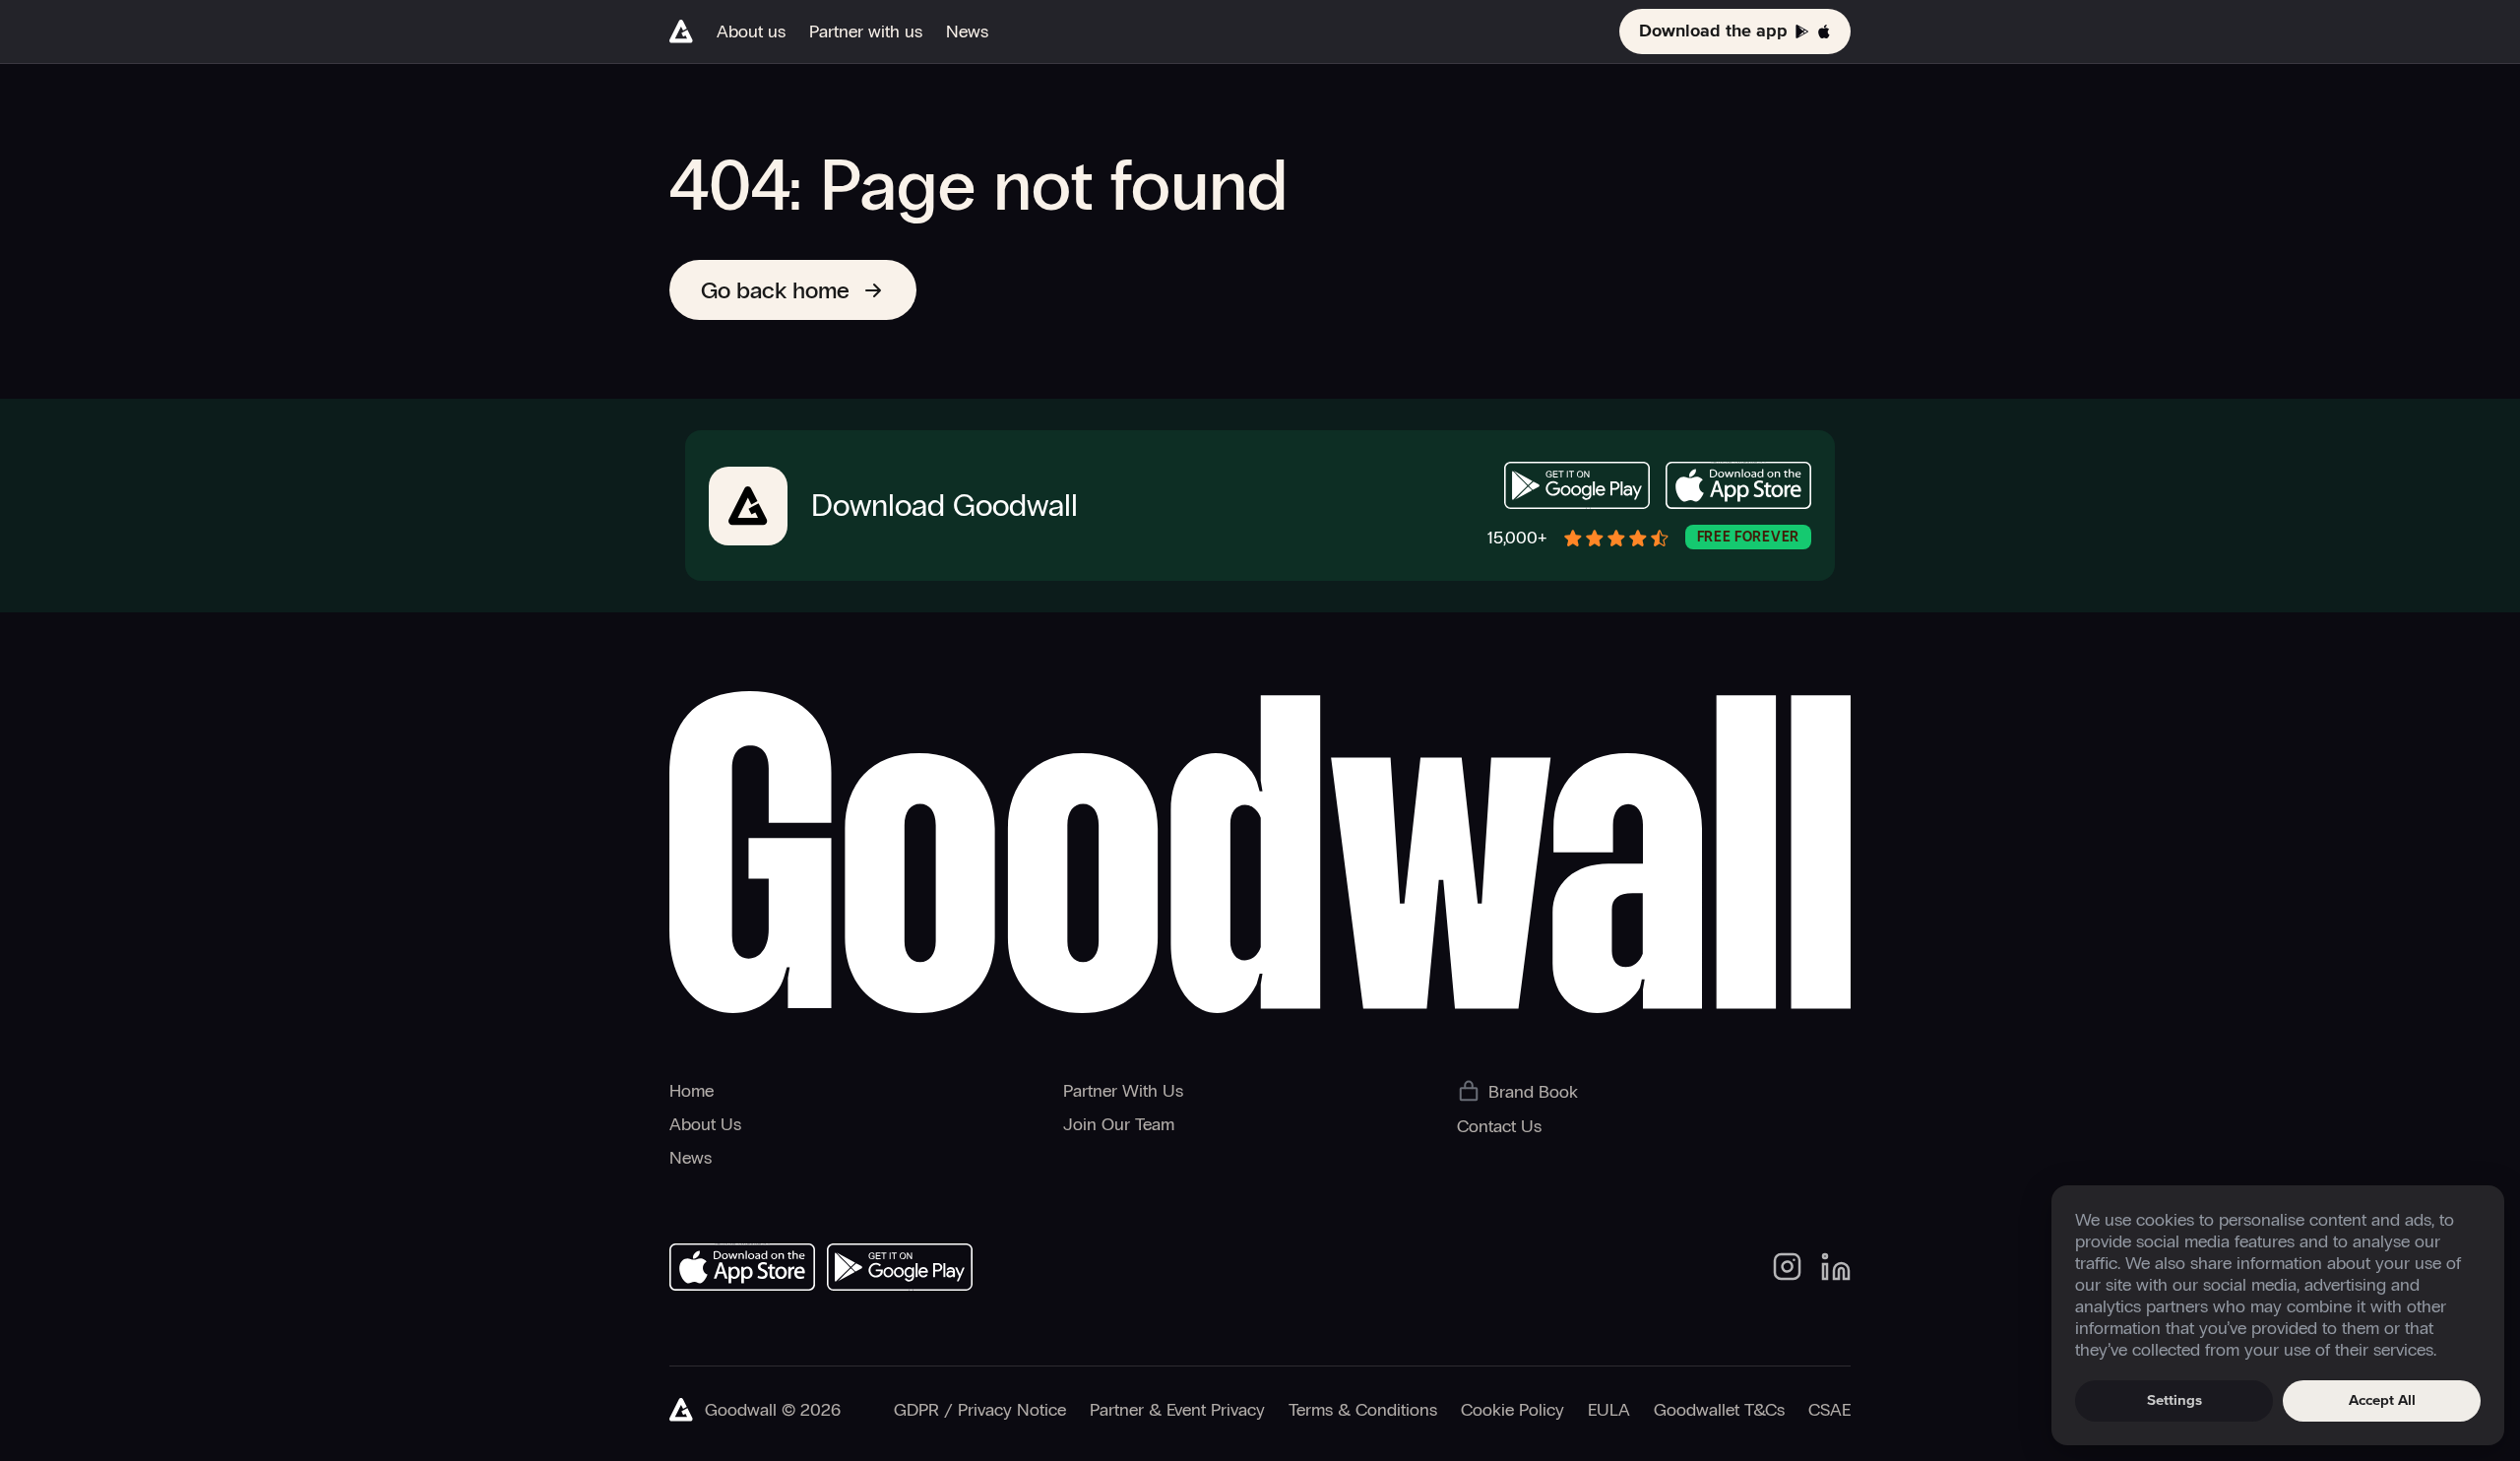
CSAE (1829, 1410)
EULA (1609, 1410)
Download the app (1713, 32)
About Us (705, 1124)
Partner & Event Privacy (1177, 1410)
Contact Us (1499, 1126)
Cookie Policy (1512, 1410)
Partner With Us (1123, 1091)
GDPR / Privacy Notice (980, 1410)
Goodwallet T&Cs (1719, 1410)
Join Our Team (1119, 1124)
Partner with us (866, 32)
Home (692, 1091)
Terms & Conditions (1363, 1410)
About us (751, 32)
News (967, 32)
